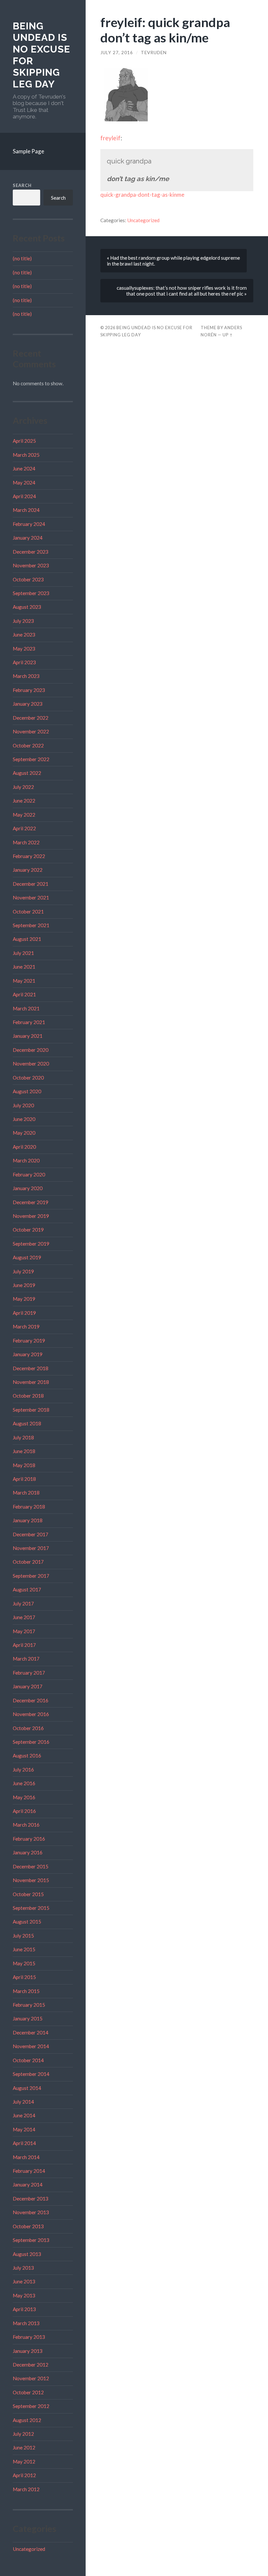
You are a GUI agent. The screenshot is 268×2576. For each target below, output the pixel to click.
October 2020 (28, 1078)
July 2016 (23, 1770)
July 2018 (23, 1437)
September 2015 (31, 1908)
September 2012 (31, 2406)
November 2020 (31, 1064)
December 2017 (31, 1534)
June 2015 (24, 1949)
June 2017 (24, 1617)
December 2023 (31, 552)
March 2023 (26, 676)
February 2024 (29, 524)
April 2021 (24, 994)
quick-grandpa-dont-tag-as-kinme (142, 195)
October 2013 (28, 2226)
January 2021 (28, 1036)
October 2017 (28, 1562)
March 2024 (26, 510)
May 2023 (24, 649)
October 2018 (28, 1396)
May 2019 (24, 1299)
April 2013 (24, 2309)
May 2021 (24, 981)
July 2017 (23, 1603)
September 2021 (31, 925)
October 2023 (28, 579)
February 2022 (29, 856)
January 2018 (28, 1520)
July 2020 (23, 1105)
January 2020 (28, 1188)
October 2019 (28, 1230)
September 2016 (31, 1742)
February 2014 (29, 2171)
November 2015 (31, 1880)
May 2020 (24, 1133)
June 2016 (24, 1783)
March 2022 (26, 842)
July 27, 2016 (117, 53)
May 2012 (24, 2461)
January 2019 (28, 1354)
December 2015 (31, 1866)
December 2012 (31, 2365)
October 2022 (28, 745)
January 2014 (28, 2185)
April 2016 (24, 1811)
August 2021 (27, 939)
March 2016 (26, 1825)
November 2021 (31, 897)
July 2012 (23, 2434)
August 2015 (27, 1922)
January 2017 (28, 1686)
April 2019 (24, 1313)
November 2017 (31, 1548)
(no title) (22, 258)
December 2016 (31, 1700)
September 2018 (31, 1410)
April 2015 (24, 1977)
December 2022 (31, 718)
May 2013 (24, 2295)
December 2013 (31, 2199)
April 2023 (24, 662)
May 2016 (24, 1797)
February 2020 (29, 1174)
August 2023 (27, 607)
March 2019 (26, 1326)
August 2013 (27, 2254)
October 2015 (28, 1894)
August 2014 (27, 2088)
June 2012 (24, 2447)
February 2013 (29, 2337)
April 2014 (24, 2143)
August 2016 (27, 1756)
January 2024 (28, 538)
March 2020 (26, 1160)
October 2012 (28, 2392)
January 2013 (28, 2351)
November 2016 (31, 1714)
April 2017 (24, 1645)
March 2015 (26, 1991)
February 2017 (29, 1673)
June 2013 (24, 2281)
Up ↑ (228, 335)
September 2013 (31, 2240)
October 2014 (28, 2060)
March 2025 (26, 455)
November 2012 (31, 2378)
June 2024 (24, 468)
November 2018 (31, 1382)
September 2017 (31, 1576)
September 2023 (31, 593)
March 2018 (26, 1493)
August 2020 (27, 1091)
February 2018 (29, 1507)
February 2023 (29, 690)
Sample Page (28, 151)
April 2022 (24, 828)
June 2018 (24, 1451)
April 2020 (24, 1147)
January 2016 (28, 1852)
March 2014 (26, 2157)
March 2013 (26, 2323)
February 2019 (29, 1341)
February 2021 (29, 1022)
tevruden (154, 53)
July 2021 (23, 953)
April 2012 (24, 2475)
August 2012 (27, 2420)
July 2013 (23, 2268)
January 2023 (28, 704)
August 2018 (27, 1423)
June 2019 (24, 1285)
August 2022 (27, 773)
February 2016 (29, 1839)
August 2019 (27, 1257)
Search (22, 185)
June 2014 (24, 2115)
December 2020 (31, 1050)
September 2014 (31, 2074)
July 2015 (23, 1936)
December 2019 (31, 1202)
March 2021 (26, 1008)
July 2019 (23, 1271)
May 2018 (24, 1465)
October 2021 (28, 912)
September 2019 (31, 1244)
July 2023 (23, 621)
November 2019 (31, 1216)
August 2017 (27, 1589)
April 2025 (24, 441)
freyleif (110, 138)
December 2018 (31, 1368)
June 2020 (24, 1119)
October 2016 (28, 1728)
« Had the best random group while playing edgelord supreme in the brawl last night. (173, 261)
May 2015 (24, 1963)
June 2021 (24, 967)
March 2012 (26, 2489)
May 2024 (24, 483)
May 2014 (24, 2129)
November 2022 (31, 731)
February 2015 (29, 2005)
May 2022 (24, 815)
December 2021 (31, 884)
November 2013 (31, 2212)
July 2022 (23, 787)
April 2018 (24, 1479)
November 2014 (31, 2046)
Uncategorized (29, 2549)
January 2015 (28, 2018)
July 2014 (23, 2102)
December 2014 (31, 2032)
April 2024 (24, 496)
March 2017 (26, 1659)
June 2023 (24, 635)
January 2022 (28, 870)
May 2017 (24, 1631)
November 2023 (31, 565)
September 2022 (31, 759)
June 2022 (24, 801)
